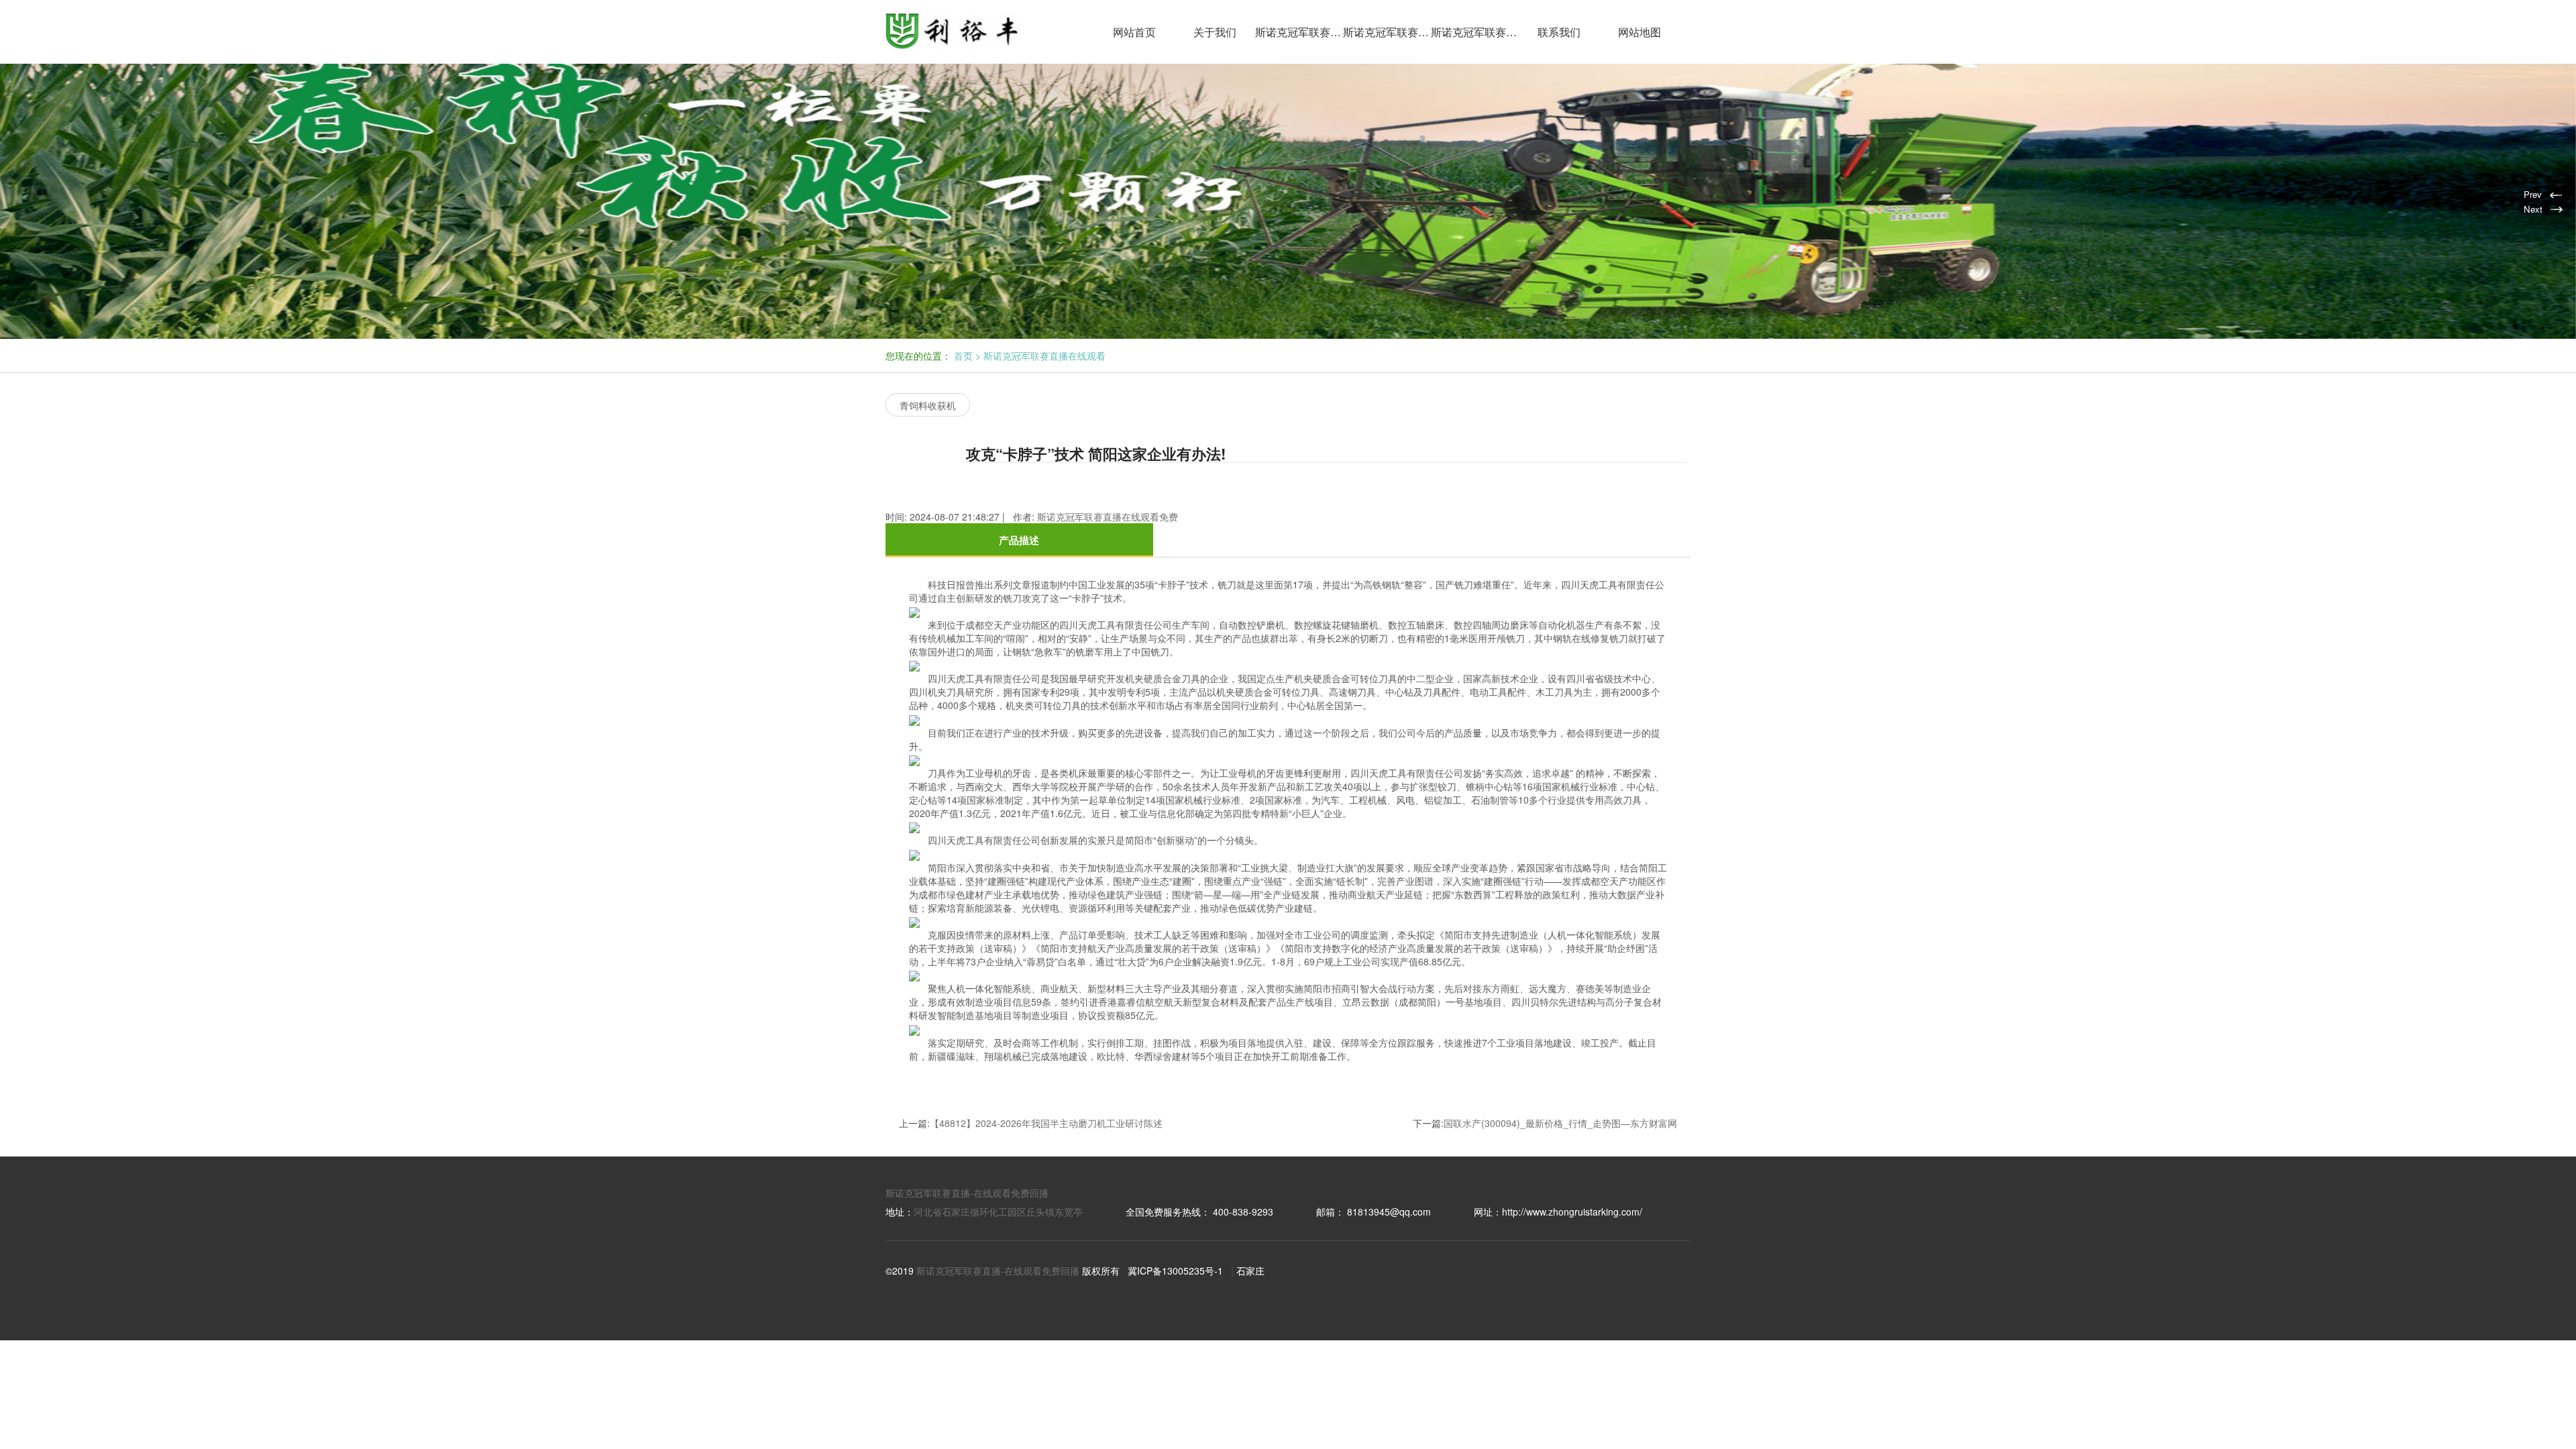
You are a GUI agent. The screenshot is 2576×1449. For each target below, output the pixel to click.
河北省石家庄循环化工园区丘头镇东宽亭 (998, 1212)
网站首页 (1134, 32)
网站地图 (1640, 32)
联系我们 (1559, 32)
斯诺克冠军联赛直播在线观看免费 (1387, 32)
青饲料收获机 (928, 405)
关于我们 (1215, 32)
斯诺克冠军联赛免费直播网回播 (1475, 32)
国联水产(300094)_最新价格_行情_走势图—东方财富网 (1560, 1123)
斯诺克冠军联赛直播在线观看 (1299, 32)
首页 (963, 356)
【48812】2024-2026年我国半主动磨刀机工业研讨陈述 (1046, 1123)
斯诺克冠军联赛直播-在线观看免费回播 (967, 1193)
